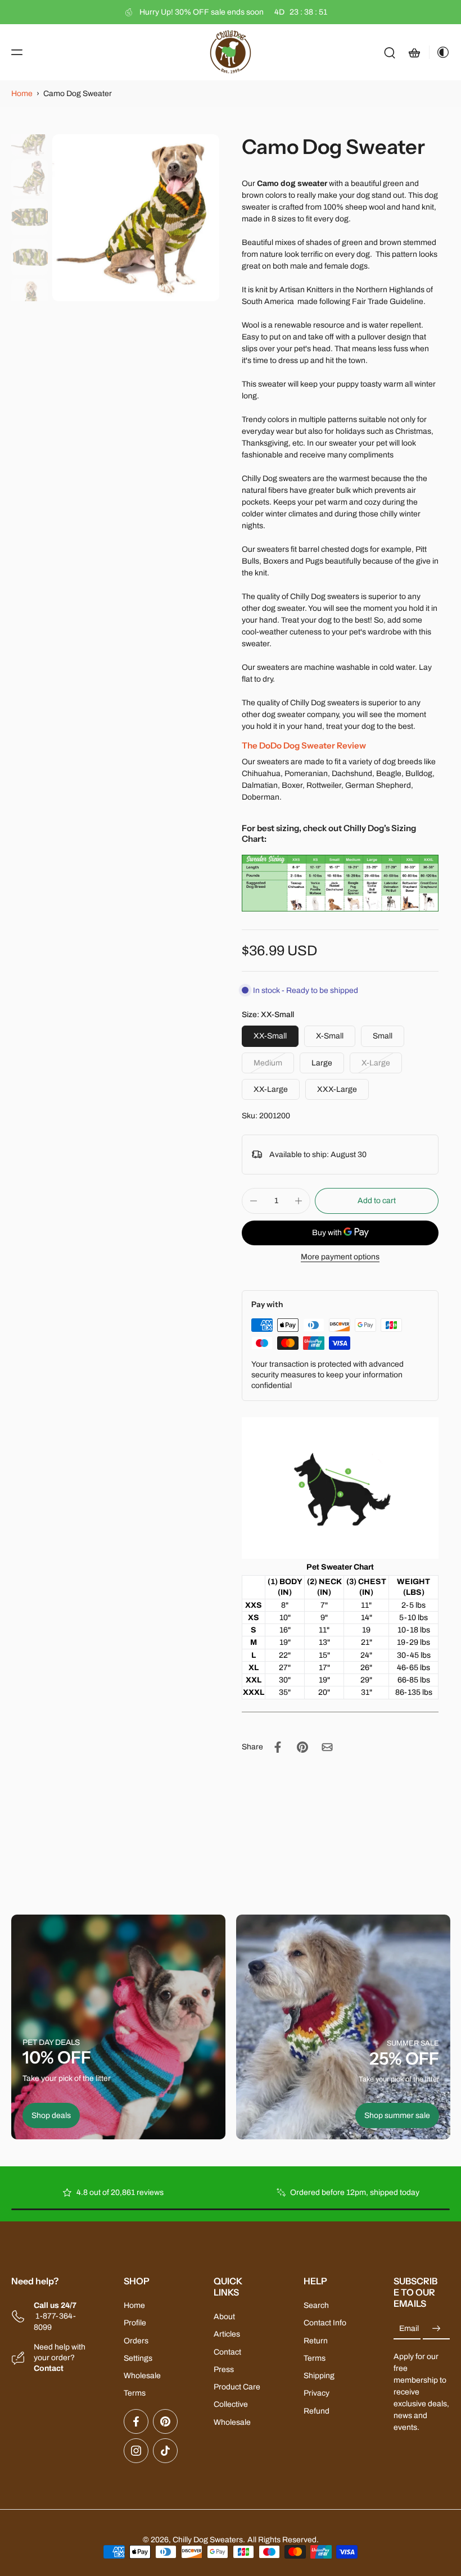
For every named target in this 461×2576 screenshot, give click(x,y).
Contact (227, 2351)
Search (316, 2305)
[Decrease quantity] (254, 1201)
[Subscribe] (436, 2328)
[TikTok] (165, 2450)
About (224, 2317)
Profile (135, 2323)
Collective (231, 2404)
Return (316, 2340)
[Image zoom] (136, 218)
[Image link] (118, 2027)
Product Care (237, 2387)
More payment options (340, 1257)
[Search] (390, 52)
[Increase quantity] (299, 1201)
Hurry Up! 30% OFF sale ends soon (234, 12)
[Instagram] (136, 2450)
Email (409, 2328)
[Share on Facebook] (278, 1747)
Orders (136, 2340)
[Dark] (440, 52)
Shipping (319, 2376)
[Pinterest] (165, 2421)
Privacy (317, 2393)
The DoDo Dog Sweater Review (304, 745)
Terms (135, 2393)
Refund (317, 2411)
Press (224, 2369)
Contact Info (325, 2323)
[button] (17, 52)
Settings (138, 2358)
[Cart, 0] (414, 52)
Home (22, 94)
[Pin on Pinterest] (302, 1747)
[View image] (30, 137)
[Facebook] (136, 2421)
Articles (227, 2334)
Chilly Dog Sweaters (208, 2539)
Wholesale (142, 2376)
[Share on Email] (327, 1747)
